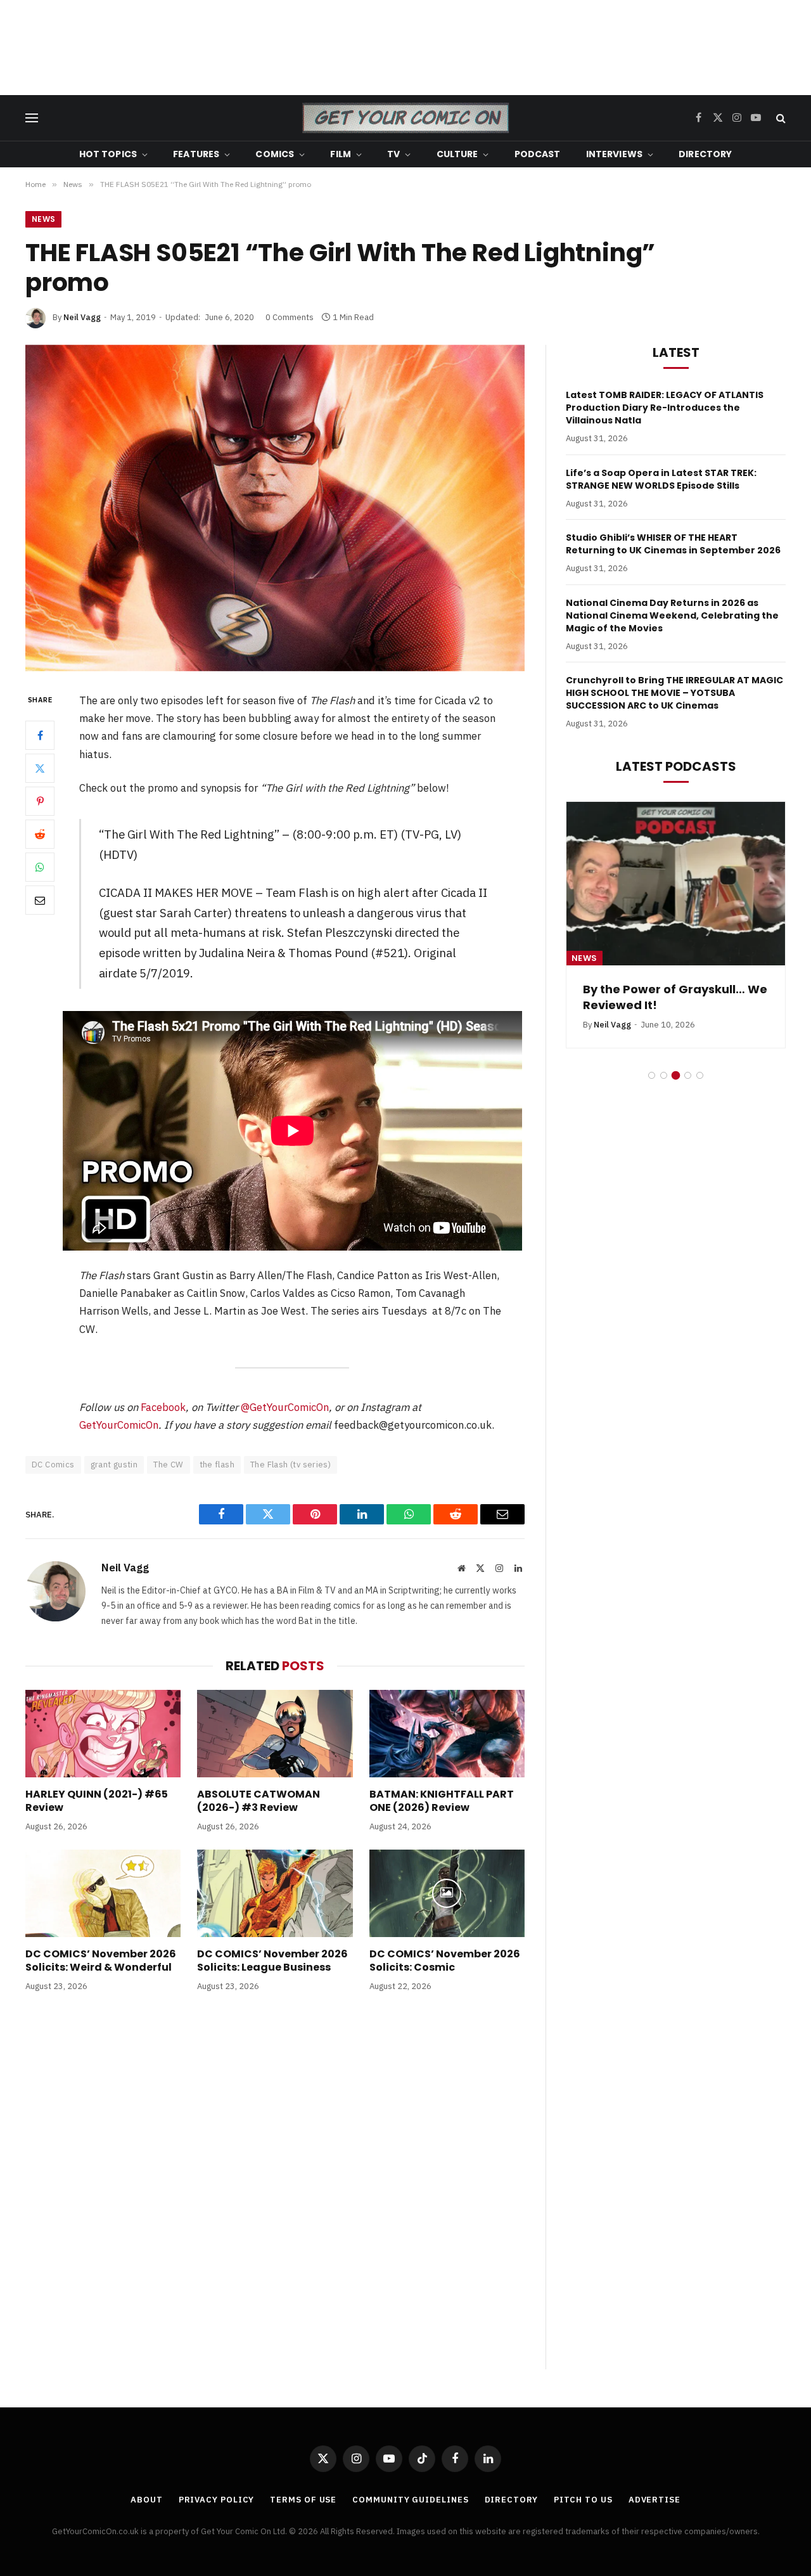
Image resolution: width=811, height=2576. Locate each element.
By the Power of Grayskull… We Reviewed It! (612, 997)
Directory (705, 154)
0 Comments (290, 317)
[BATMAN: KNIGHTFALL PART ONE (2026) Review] (447, 1734)
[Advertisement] (405, 48)
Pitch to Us (583, 2500)
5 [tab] (700, 1075)
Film (341, 154)
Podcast (538, 154)
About (147, 2500)
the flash (217, 1465)
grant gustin (114, 1465)
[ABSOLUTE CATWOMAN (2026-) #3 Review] (275, 1734)
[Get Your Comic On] (405, 118)
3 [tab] (676, 1075)
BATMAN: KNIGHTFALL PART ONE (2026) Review (442, 1801)
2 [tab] (664, 1075)
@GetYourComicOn (285, 1407)
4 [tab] (688, 1075)
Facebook (163, 1407)
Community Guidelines (410, 2500)
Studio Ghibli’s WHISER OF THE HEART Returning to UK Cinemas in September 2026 (673, 544)
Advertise (655, 2500)
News (43, 219)
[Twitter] (40, 768)
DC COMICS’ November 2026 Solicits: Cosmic (445, 1961)
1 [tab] (652, 1075)
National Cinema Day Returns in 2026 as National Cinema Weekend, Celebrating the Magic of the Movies (672, 615)
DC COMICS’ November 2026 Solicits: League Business (272, 1961)
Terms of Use (303, 2500)
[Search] (780, 118)
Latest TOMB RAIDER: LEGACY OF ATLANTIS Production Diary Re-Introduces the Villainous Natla (665, 408)
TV (393, 154)
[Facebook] (40, 735)
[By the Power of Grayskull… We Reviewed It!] (612, 884)
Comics (275, 154)
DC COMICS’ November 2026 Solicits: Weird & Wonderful (101, 1961)
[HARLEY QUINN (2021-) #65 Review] (103, 1734)
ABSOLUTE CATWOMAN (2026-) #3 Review (259, 1801)
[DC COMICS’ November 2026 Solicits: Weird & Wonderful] (103, 1893)
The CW (168, 1465)
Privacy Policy (217, 2500)
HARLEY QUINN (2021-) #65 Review (97, 1801)
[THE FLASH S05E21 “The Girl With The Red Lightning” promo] (275, 508)
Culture (457, 154)
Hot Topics (108, 154)
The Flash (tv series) (291, 1465)
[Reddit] (40, 834)
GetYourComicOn (119, 1425)
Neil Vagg (82, 317)
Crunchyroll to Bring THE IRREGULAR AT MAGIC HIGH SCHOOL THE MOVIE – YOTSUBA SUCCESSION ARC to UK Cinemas (674, 693)
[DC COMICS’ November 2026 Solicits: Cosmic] (447, 1893)
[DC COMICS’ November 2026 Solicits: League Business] (275, 1893)
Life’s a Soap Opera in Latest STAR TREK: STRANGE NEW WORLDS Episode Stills (661, 479)
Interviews (614, 154)
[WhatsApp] (40, 867)
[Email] (40, 900)
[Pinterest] (40, 801)
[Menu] (32, 118)
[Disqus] (275, 2194)
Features (196, 154)
